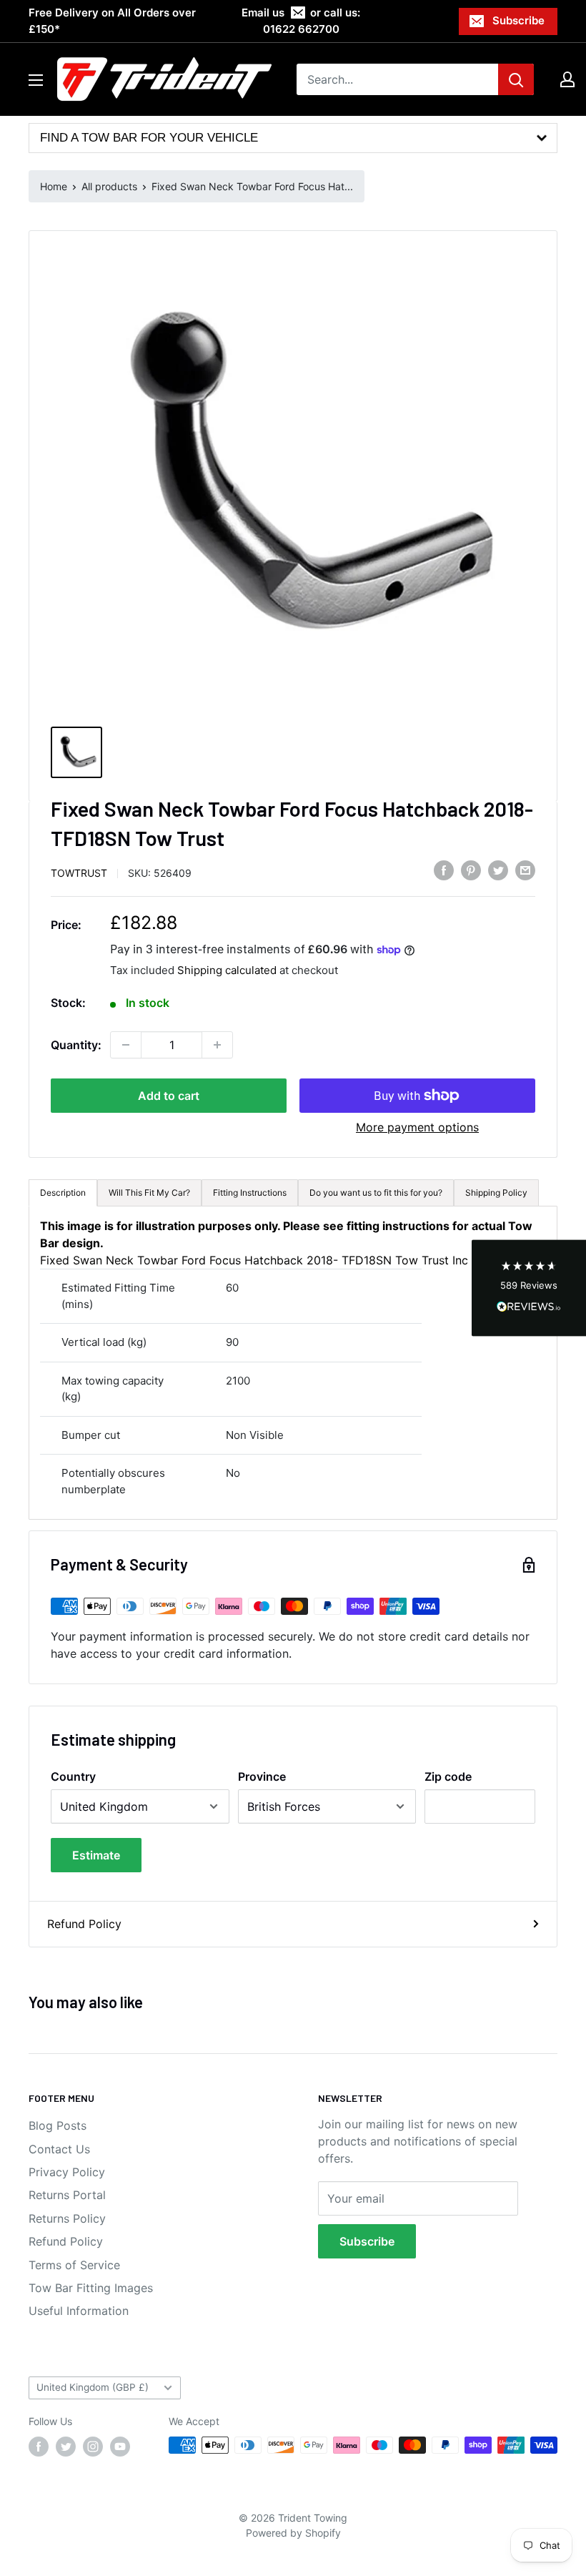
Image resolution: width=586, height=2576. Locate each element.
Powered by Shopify (293, 2533)
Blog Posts (58, 2125)
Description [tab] (63, 1193)
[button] (529, 1288)
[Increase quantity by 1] (217, 1045)
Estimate (96, 1855)
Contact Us (59, 2149)
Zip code (448, 1776)
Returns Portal (67, 2195)
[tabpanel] (293, 1363)
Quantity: (76, 1045)
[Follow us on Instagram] (93, 2447)
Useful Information (79, 2311)
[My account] (567, 79)
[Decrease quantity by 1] (126, 1045)
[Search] (516, 79)
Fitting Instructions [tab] (250, 1193)
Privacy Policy (67, 2172)
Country (73, 1776)
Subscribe (518, 20)
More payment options (417, 1127)
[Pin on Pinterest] (471, 870)
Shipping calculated (227, 970)
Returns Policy (67, 2218)
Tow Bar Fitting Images (91, 2288)
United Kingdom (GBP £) (93, 2387)
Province (262, 1776)
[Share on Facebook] (444, 870)
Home (54, 186)
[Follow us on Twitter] (66, 2447)
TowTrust (79, 873)
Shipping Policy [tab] (496, 1193)
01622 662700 (301, 29)
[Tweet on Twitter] (498, 870)
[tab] (376, 1193)
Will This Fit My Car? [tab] (149, 1193)
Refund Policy (84, 1924)
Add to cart (169, 1096)
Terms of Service (74, 2265)
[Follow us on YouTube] (120, 2447)
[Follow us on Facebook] (39, 2447)
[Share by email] (525, 870)
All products (109, 186)
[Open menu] (36, 80)
